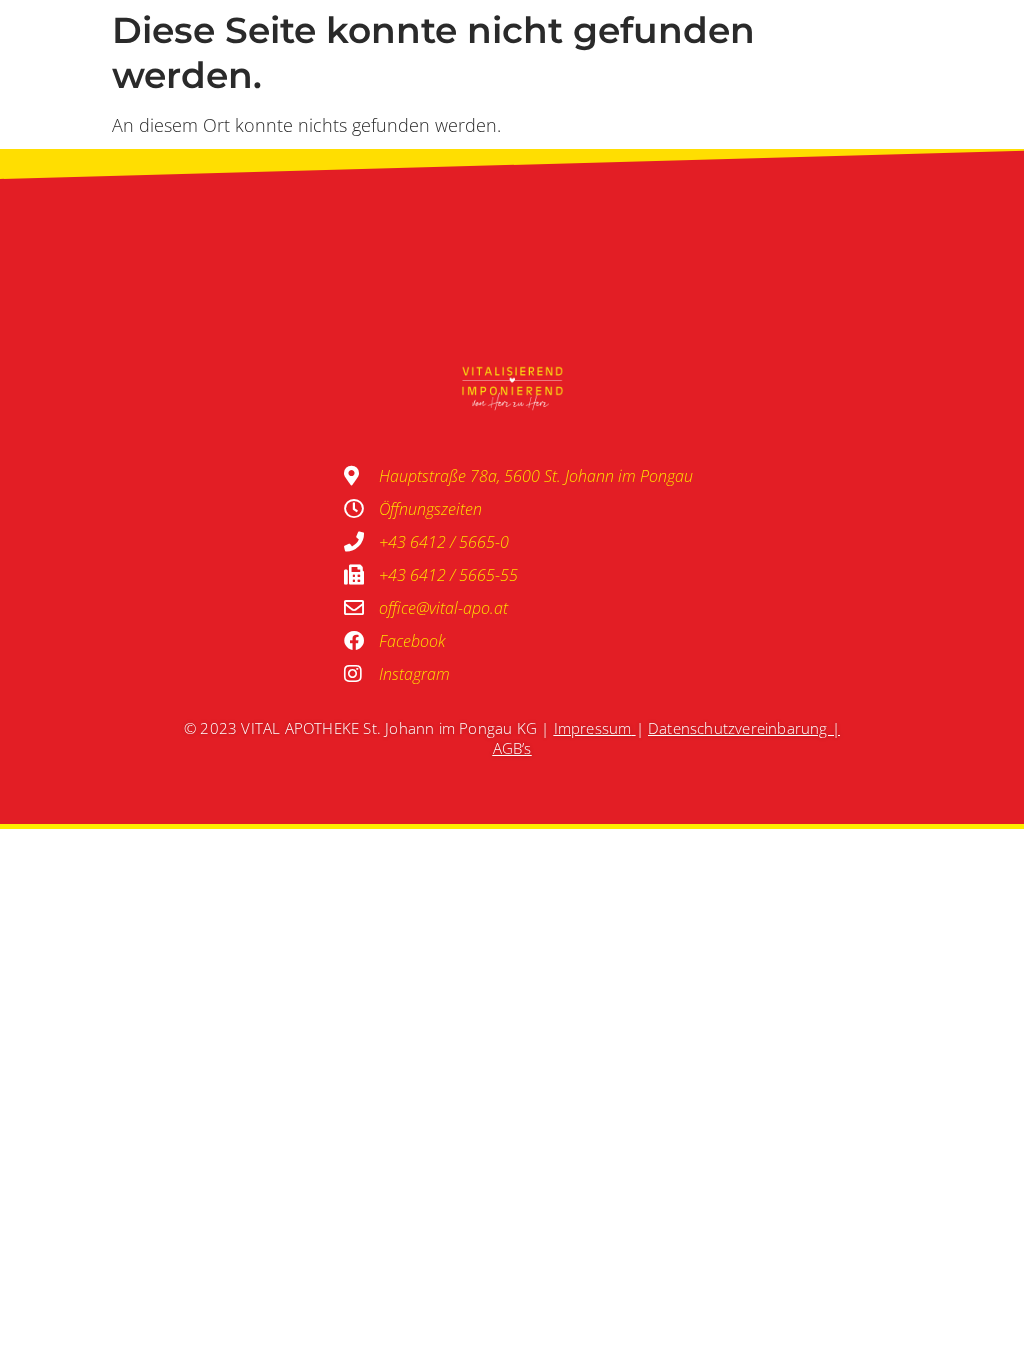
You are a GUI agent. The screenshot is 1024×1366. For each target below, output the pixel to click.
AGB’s (512, 748)
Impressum (593, 728)
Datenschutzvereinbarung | (744, 728)
